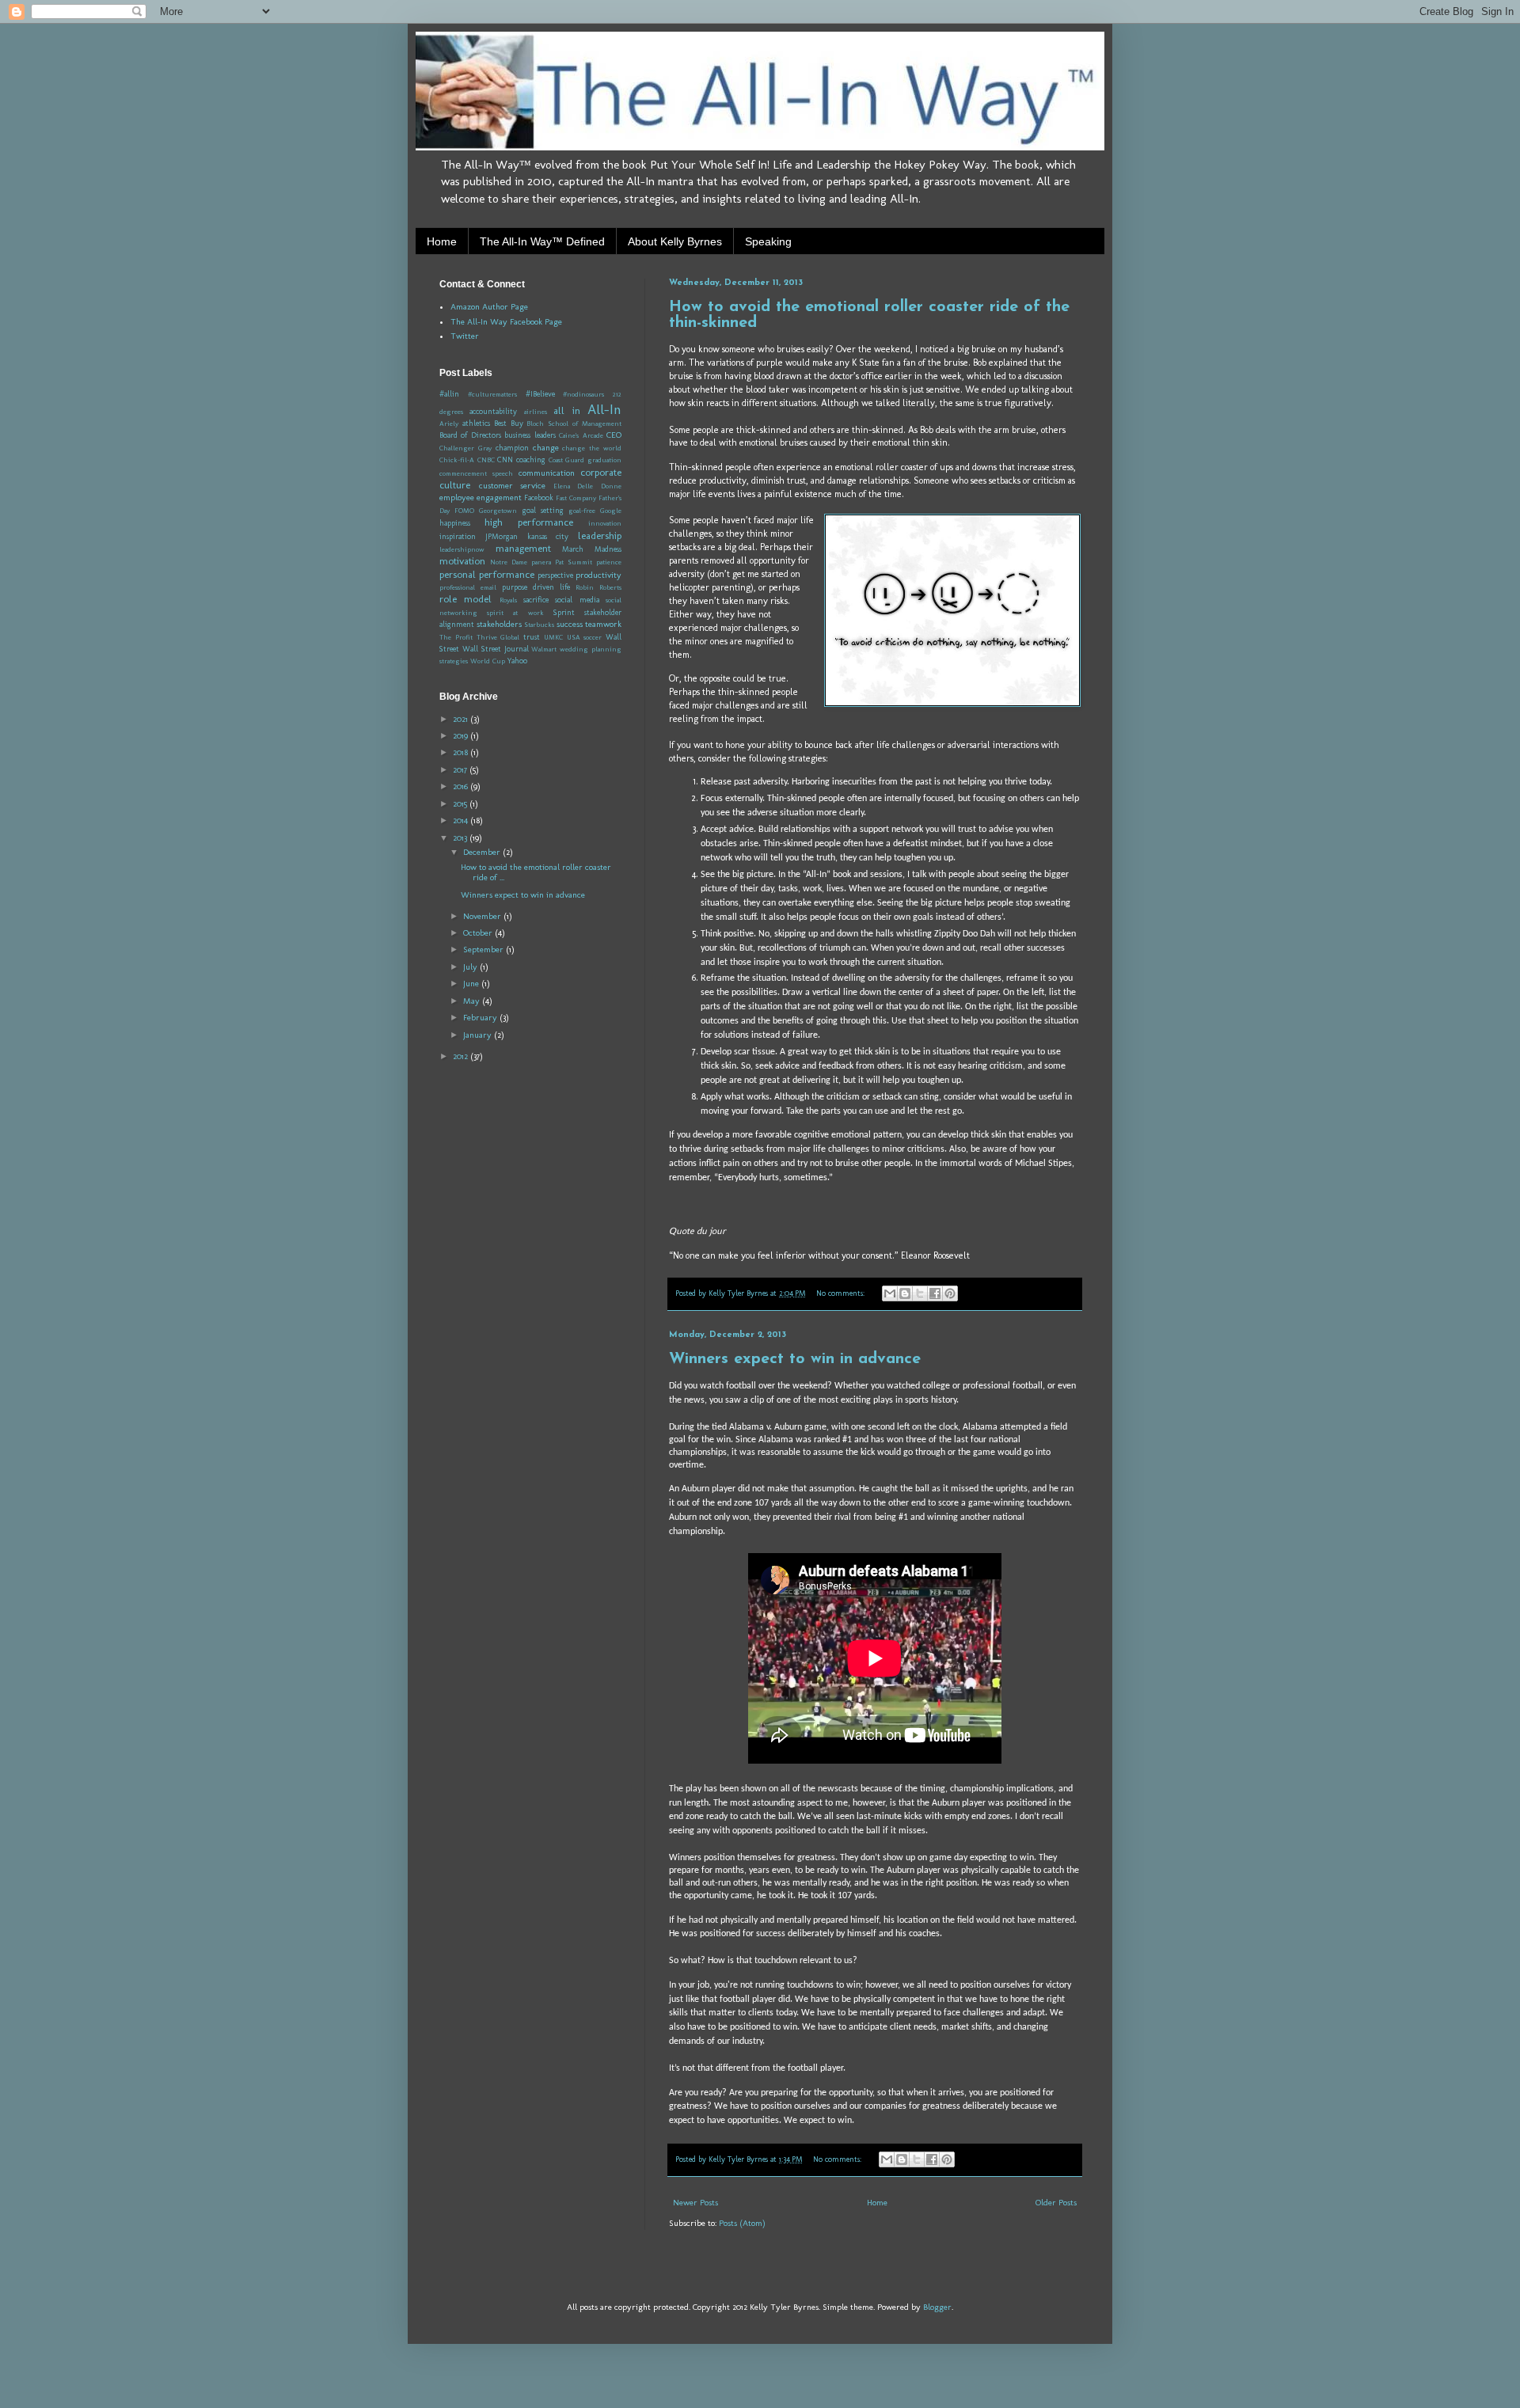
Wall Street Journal (496, 649)
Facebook (539, 498)
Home (442, 241)
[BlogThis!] (905, 1293)
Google (611, 511)
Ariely (449, 423)
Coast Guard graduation (585, 460)
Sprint (564, 613)
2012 (462, 1056)
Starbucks (539, 625)
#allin (449, 394)
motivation (462, 561)
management (523, 548)
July (471, 967)
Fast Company (576, 498)
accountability (493, 412)
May (473, 1001)
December (483, 852)
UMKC (553, 637)
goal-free (582, 511)
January (479, 1035)
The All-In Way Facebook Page (506, 322)
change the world (592, 448)
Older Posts (1056, 2203)
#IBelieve (540, 394)
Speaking (768, 241)
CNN (505, 460)
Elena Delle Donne (587, 486)
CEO (614, 435)
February (481, 1018)
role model (465, 599)
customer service (513, 486)
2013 (461, 838)
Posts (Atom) (742, 2223)
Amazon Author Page (489, 307)
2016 (462, 786)
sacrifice (536, 600)
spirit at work (515, 613)
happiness (455, 523)
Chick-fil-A (457, 460)
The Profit (456, 637)
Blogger (937, 2307)
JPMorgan (502, 537)
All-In (604, 409)
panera (541, 562)
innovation (605, 523)
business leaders (530, 435)
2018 (462, 752)
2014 (462, 820)
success (570, 624)
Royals (508, 600)
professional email (468, 587)
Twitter (465, 336)
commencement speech (476, 473)
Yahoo (517, 661)
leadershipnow (462, 549)
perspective (555, 575)
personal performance (487, 574)
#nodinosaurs (583, 394)
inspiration (458, 537)
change (546, 448)
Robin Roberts (598, 587)
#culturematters (492, 394)
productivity (598, 575)
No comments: (842, 1293)
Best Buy (509, 423)
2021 (462, 719)
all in (566, 410)
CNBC (486, 460)
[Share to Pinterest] (950, 1293)
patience (609, 562)
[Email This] (890, 1293)
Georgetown (498, 511)
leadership (600, 536)
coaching (531, 460)
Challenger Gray (465, 448)
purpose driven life (536, 587)
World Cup (488, 661)
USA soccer (585, 637)
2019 (462, 736)
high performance (529, 522)
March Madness (592, 549)
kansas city (548, 537)
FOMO (464, 511)
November (483, 916)
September (484, 950)
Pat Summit (574, 562)
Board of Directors (470, 435)
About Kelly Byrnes (675, 241)
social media (577, 600)
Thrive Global (498, 637)
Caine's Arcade (581, 435)
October (479, 933)
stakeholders (499, 624)
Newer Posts (695, 2203)
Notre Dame (509, 562)
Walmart (544, 649)
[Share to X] (920, 1293)
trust (532, 637)
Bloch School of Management (574, 423)
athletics (476, 423)
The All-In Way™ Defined (542, 241)
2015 (461, 804)
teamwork (603, 624)
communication (547, 473)
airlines (536, 412)
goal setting (543, 511)
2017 (461, 770)
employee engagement (481, 498)
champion (512, 448)
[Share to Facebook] (935, 1293)
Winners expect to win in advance (795, 1359)
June (472, 984)
